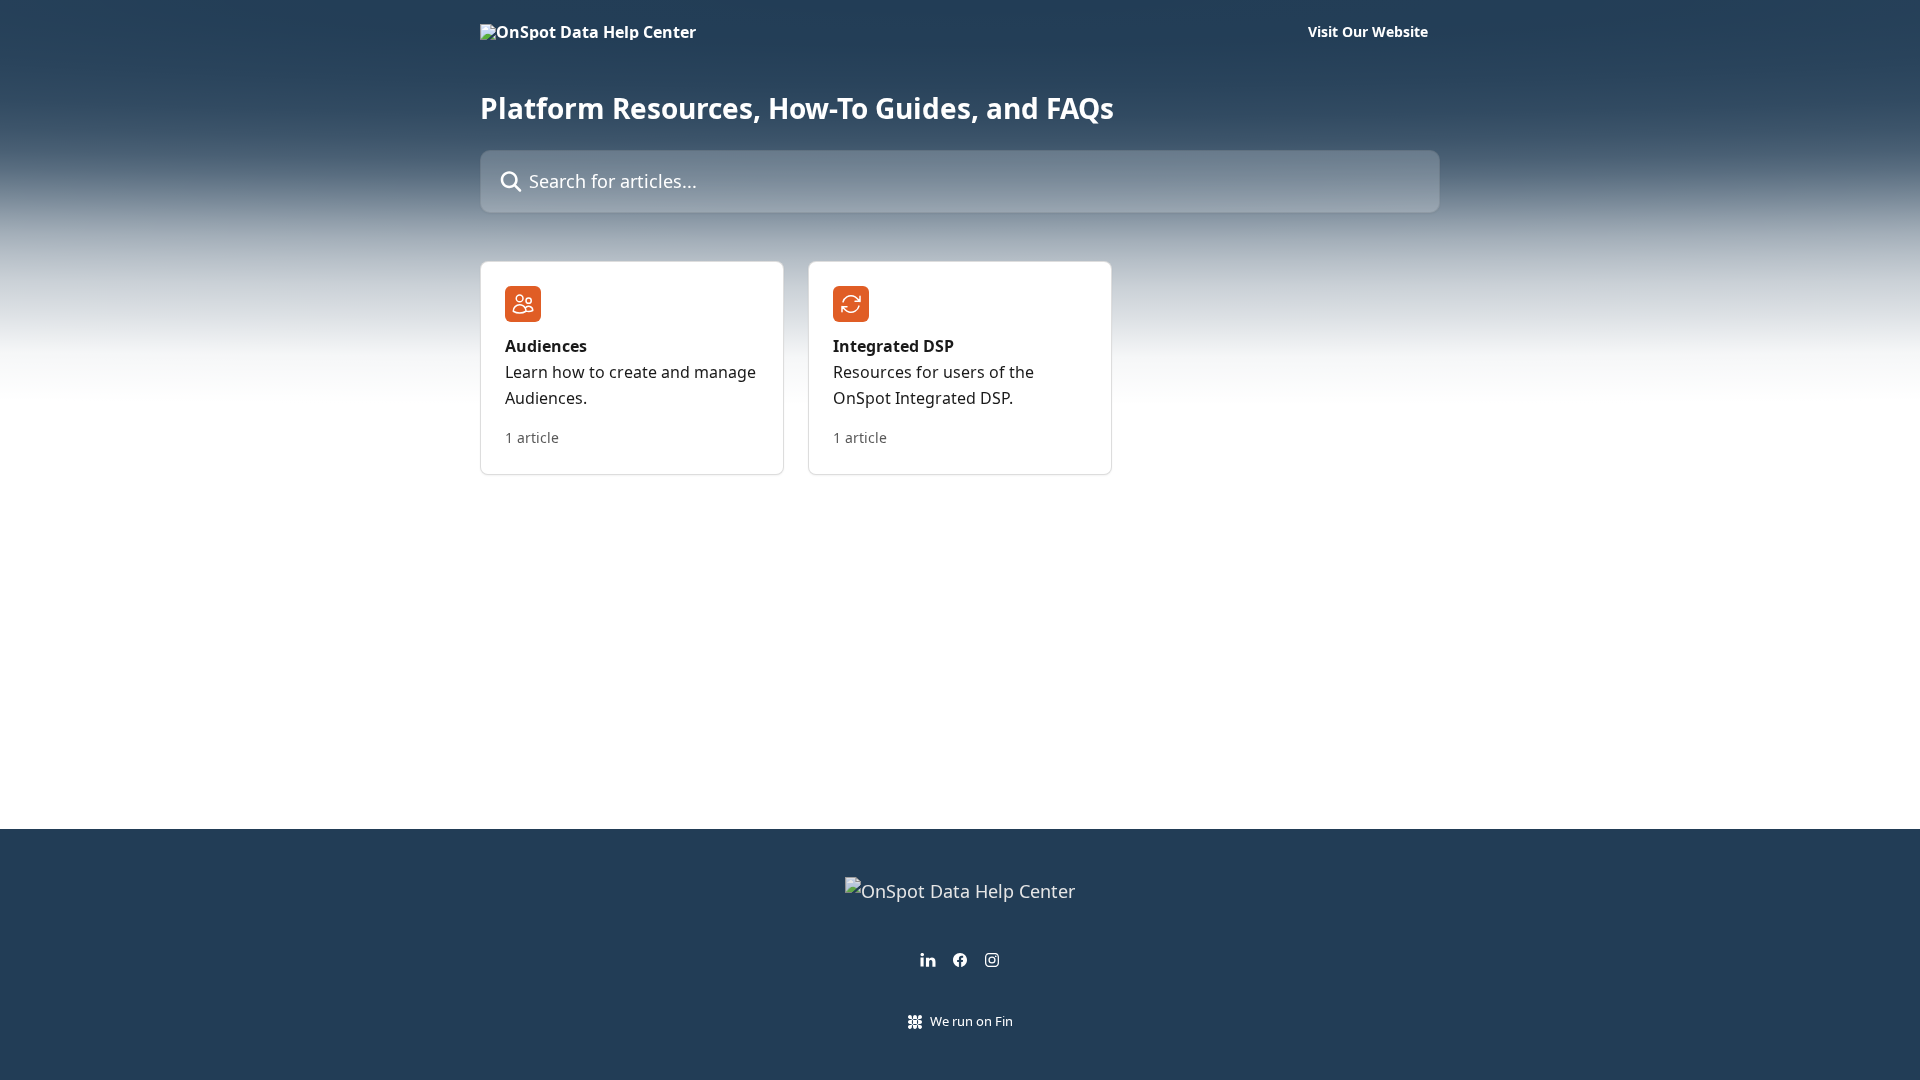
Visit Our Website (1368, 32)
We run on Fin (971, 1021)
